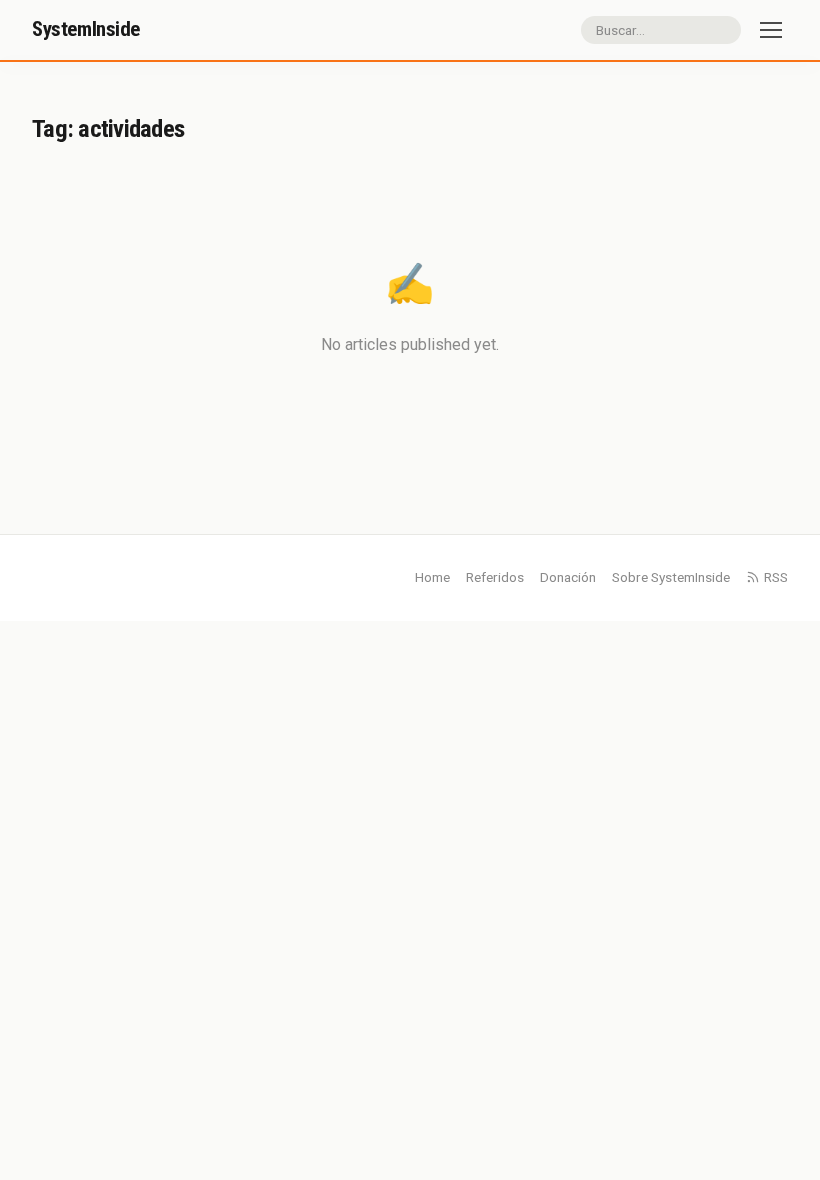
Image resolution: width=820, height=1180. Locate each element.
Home (432, 577)
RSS (776, 577)
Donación (568, 577)
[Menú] (770, 30)
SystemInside (86, 29)
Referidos (495, 577)
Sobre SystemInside (671, 577)
